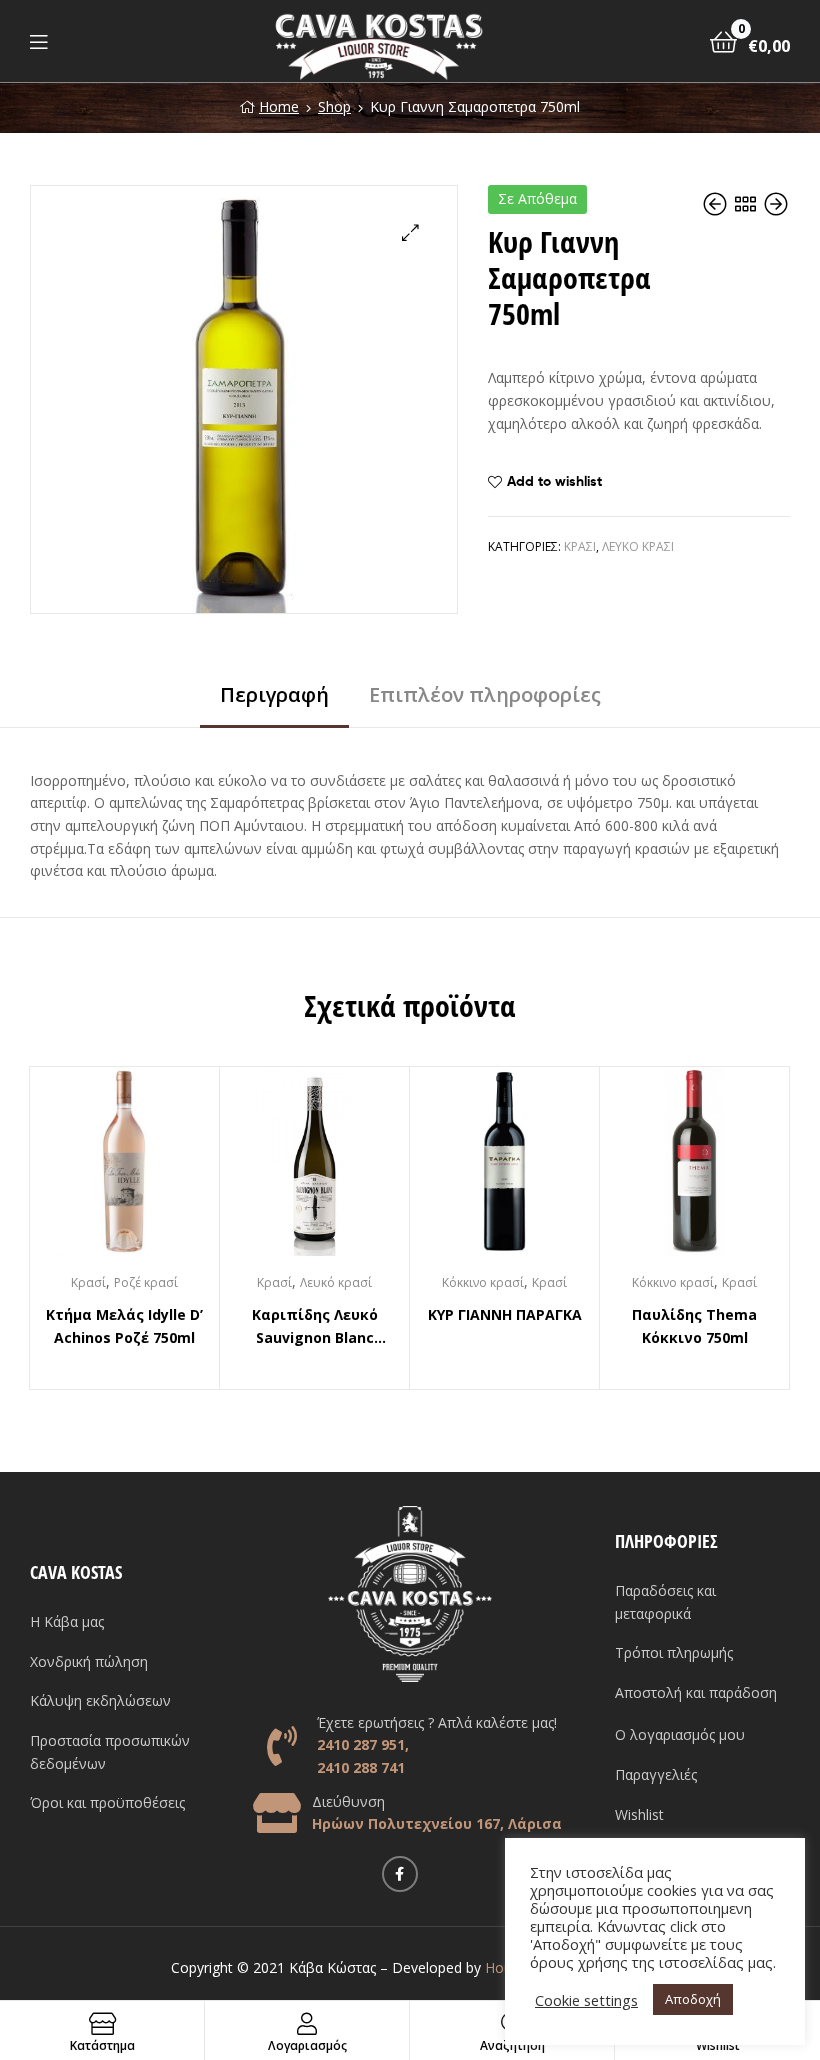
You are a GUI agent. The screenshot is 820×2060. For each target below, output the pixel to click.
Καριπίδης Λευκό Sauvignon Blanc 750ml (315, 1327)
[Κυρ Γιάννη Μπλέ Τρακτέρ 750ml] (717, 204)
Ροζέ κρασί (146, 1282)
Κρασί (580, 546)
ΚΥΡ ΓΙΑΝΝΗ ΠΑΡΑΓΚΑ (505, 1314)
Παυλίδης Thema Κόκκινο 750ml (694, 1326)
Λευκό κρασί (638, 546)
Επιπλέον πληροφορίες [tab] (485, 694)
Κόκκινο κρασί (483, 1282)
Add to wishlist (554, 481)
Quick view (149, 1171)
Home (279, 106)
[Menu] (38, 41)
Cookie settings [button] (586, 2000)
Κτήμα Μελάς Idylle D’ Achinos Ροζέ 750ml (124, 1326)
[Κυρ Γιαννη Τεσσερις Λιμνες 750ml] (776, 204)
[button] (410, 232)
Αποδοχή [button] (693, 1999)
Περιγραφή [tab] (274, 694)
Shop (334, 106)
